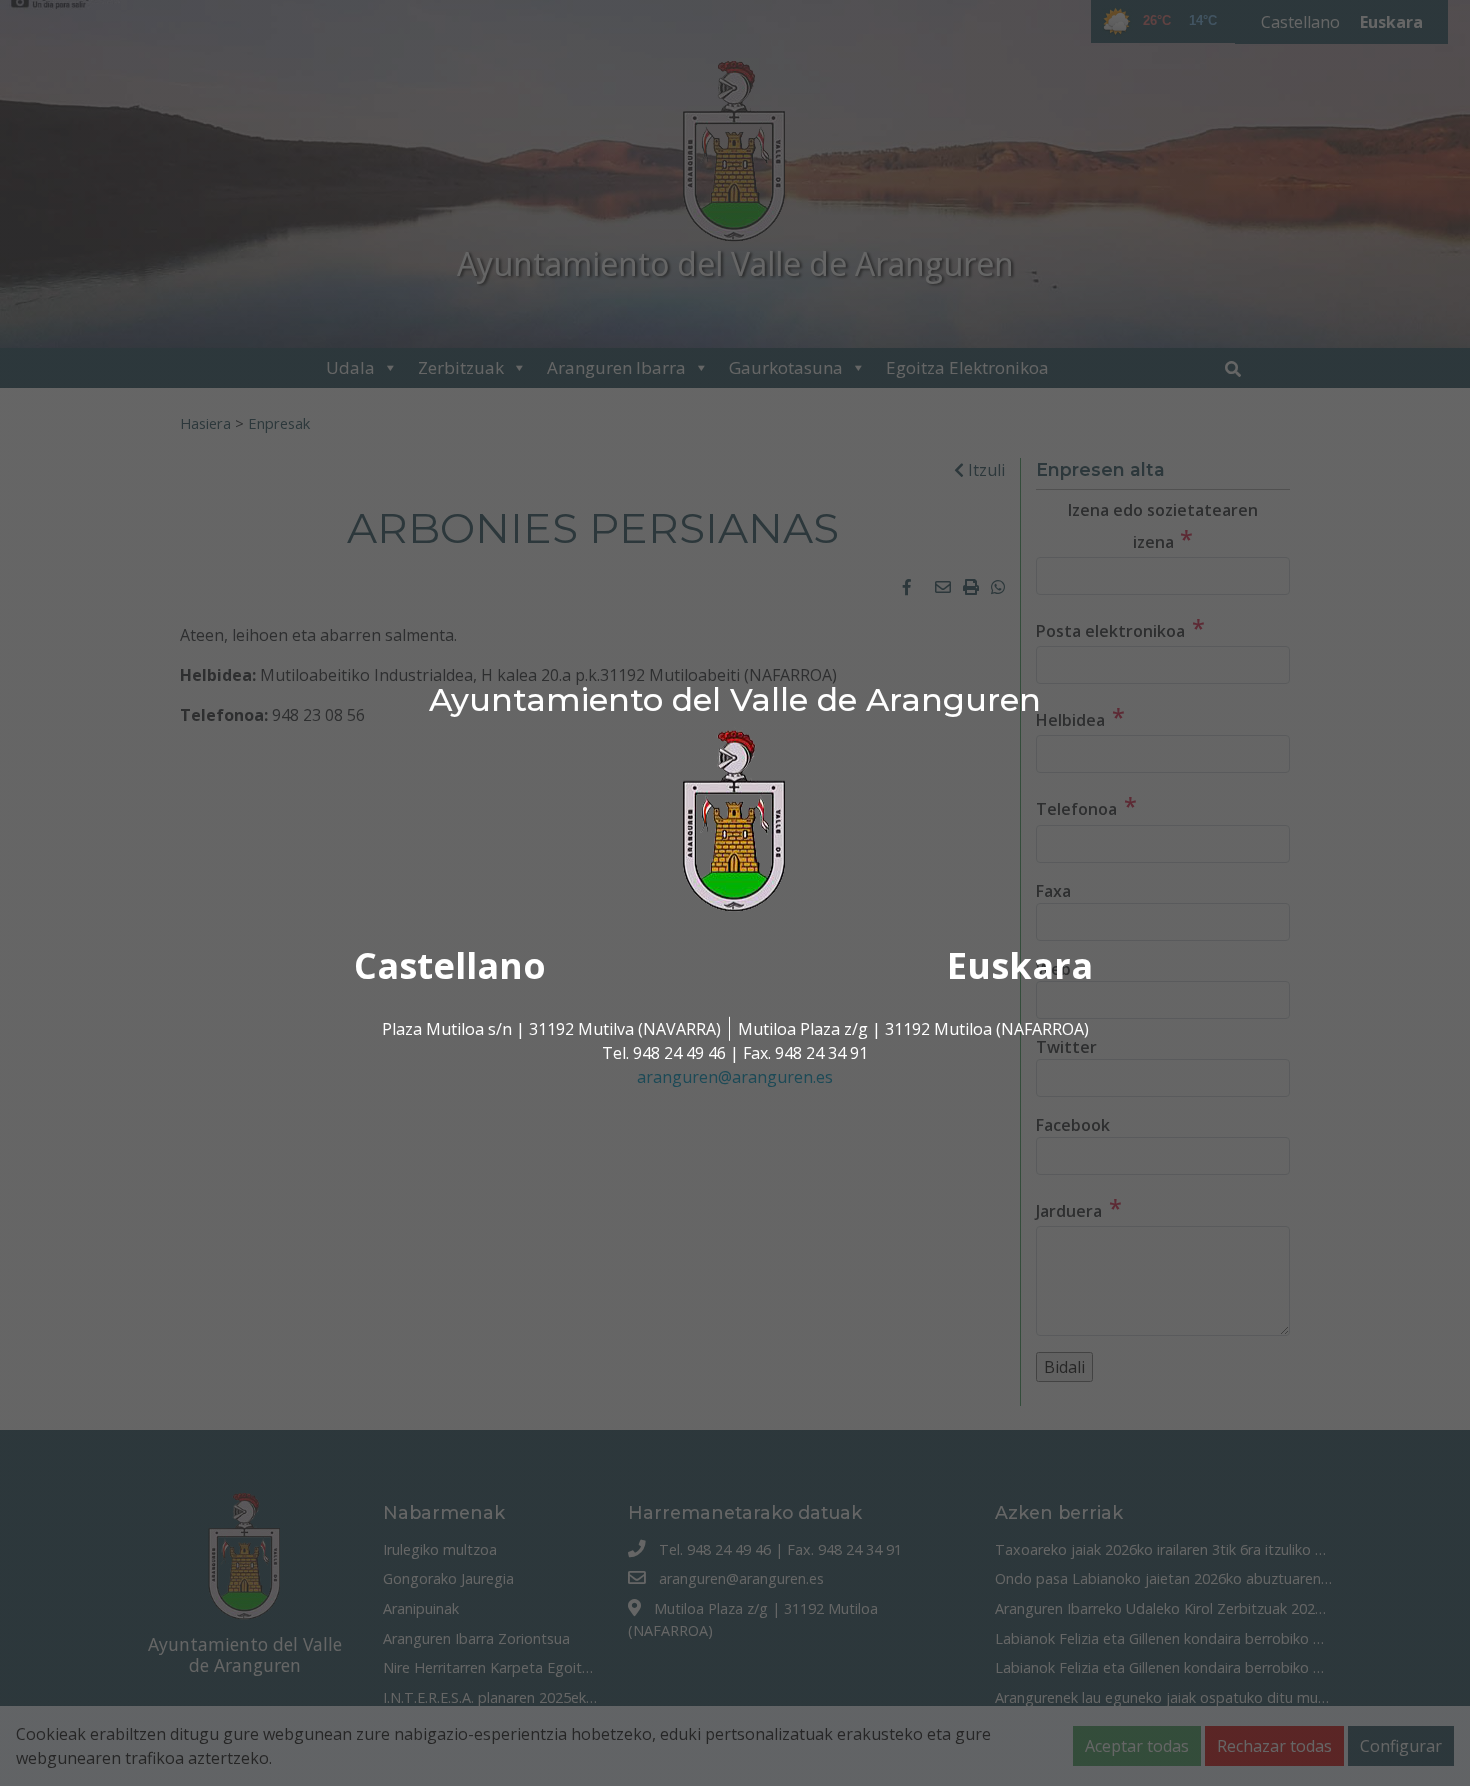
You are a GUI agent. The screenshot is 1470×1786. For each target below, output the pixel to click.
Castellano (450, 965)
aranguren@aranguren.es (735, 1077)
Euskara (1020, 965)
